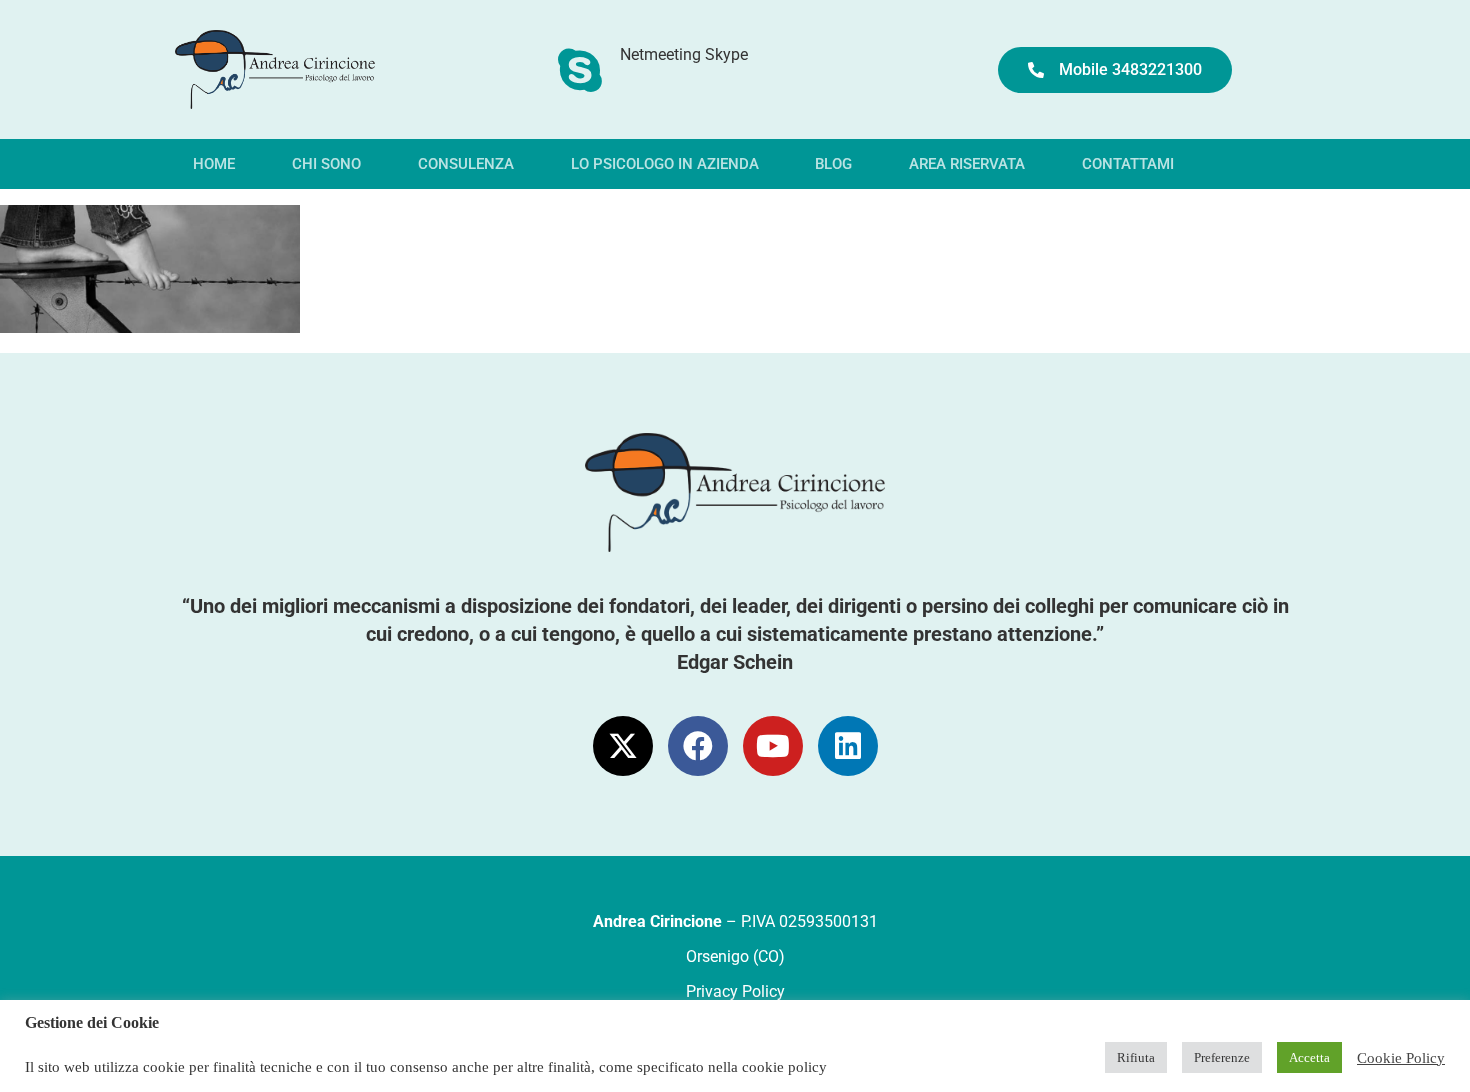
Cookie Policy (1401, 1058)
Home (214, 164)
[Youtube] (773, 746)
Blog (833, 164)
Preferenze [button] (1222, 1057)
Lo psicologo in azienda (665, 164)
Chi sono (326, 164)
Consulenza (466, 164)
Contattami (1128, 164)
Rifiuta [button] (1136, 1057)
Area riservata (967, 164)
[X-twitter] (623, 746)
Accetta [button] (1309, 1057)
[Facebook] (698, 746)
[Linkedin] (848, 746)
